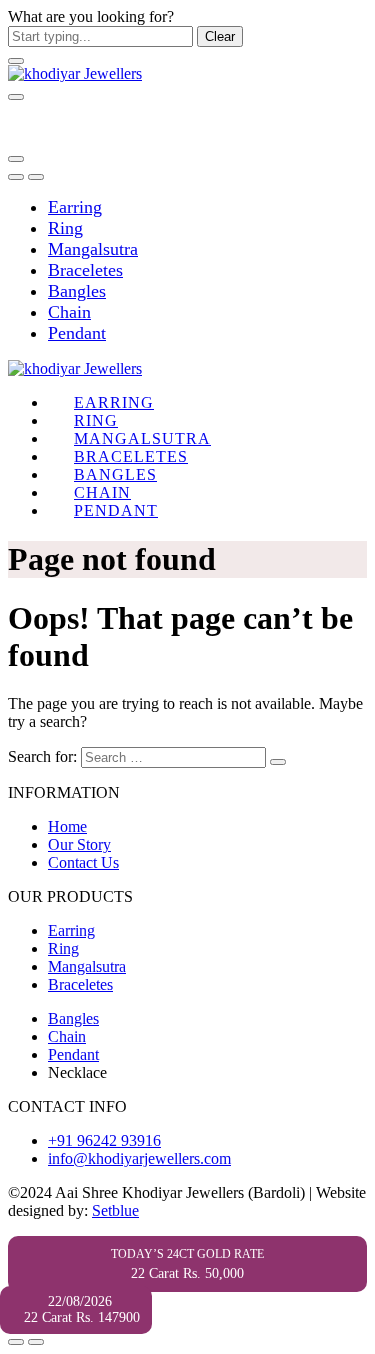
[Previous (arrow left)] (16, 1342)
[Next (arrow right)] (36, 1342)
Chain (69, 312)
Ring (65, 228)
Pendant (77, 333)
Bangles (77, 291)
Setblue (115, 1210)
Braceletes (85, 270)
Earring (75, 207)
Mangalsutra (93, 249)
